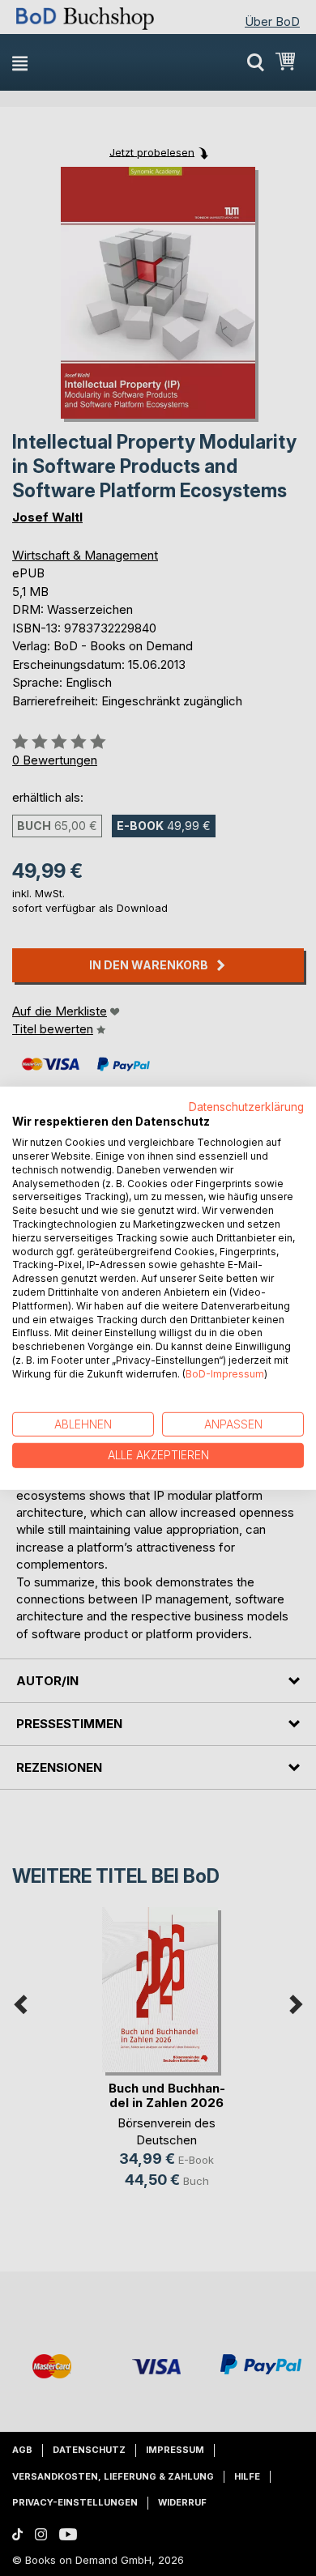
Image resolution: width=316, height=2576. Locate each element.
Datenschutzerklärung (246, 1106)
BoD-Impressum (225, 1374)
